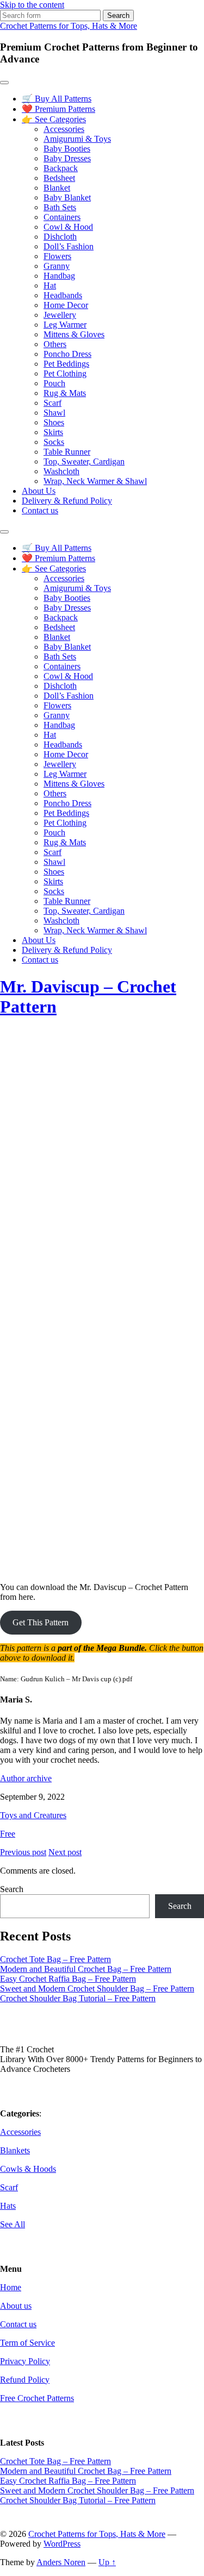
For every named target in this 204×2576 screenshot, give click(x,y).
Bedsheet (59, 178)
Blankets (15, 2150)
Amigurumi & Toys (77, 139)
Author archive (26, 1778)
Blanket (57, 188)
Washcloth (61, 471)
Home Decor (66, 305)
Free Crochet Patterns (37, 2398)
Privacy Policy (25, 2361)
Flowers (57, 256)
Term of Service (27, 2343)
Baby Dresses (67, 158)
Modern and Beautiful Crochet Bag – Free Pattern (86, 1969)
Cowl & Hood (68, 227)
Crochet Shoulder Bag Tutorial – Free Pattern (78, 1998)
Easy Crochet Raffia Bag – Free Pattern (68, 1979)
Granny (57, 266)
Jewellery (60, 315)
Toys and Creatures (33, 1815)
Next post (65, 1852)
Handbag (59, 276)
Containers (62, 217)
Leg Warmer (65, 325)
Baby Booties (67, 149)
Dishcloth (60, 237)
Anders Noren (61, 2562)
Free (8, 1834)
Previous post (23, 1852)
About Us (39, 491)
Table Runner (67, 452)
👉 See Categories (54, 119)
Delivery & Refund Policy (67, 501)
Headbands (63, 295)
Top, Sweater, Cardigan (84, 461)
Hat (50, 285)
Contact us (40, 510)
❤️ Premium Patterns (58, 109)
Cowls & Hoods (28, 2169)
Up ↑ (107, 2562)
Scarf (52, 403)
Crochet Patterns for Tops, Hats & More (69, 26)
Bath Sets (60, 207)
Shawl (54, 413)
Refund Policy (25, 2380)
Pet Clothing (65, 373)
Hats (8, 2206)
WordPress (62, 2544)
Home (11, 2287)
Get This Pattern (41, 1622)
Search (12, 1889)
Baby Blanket (67, 197)
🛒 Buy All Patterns (57, 99)
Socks (54, 442)
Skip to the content (32, 5)
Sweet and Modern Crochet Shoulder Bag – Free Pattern (97, 1988)
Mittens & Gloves (74, 334)
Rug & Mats (65, 393)
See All (13, 2224)
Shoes (54, 422)
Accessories (64, 129)
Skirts (53, 432)
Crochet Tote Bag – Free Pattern (55, 1959)
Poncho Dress (67, 354)
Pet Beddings (66, 364)
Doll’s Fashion (69, 246)
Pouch (54, 383)
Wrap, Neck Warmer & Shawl (95, 481)
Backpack (61, 168)
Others (55, 344)
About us (16, 2306)
